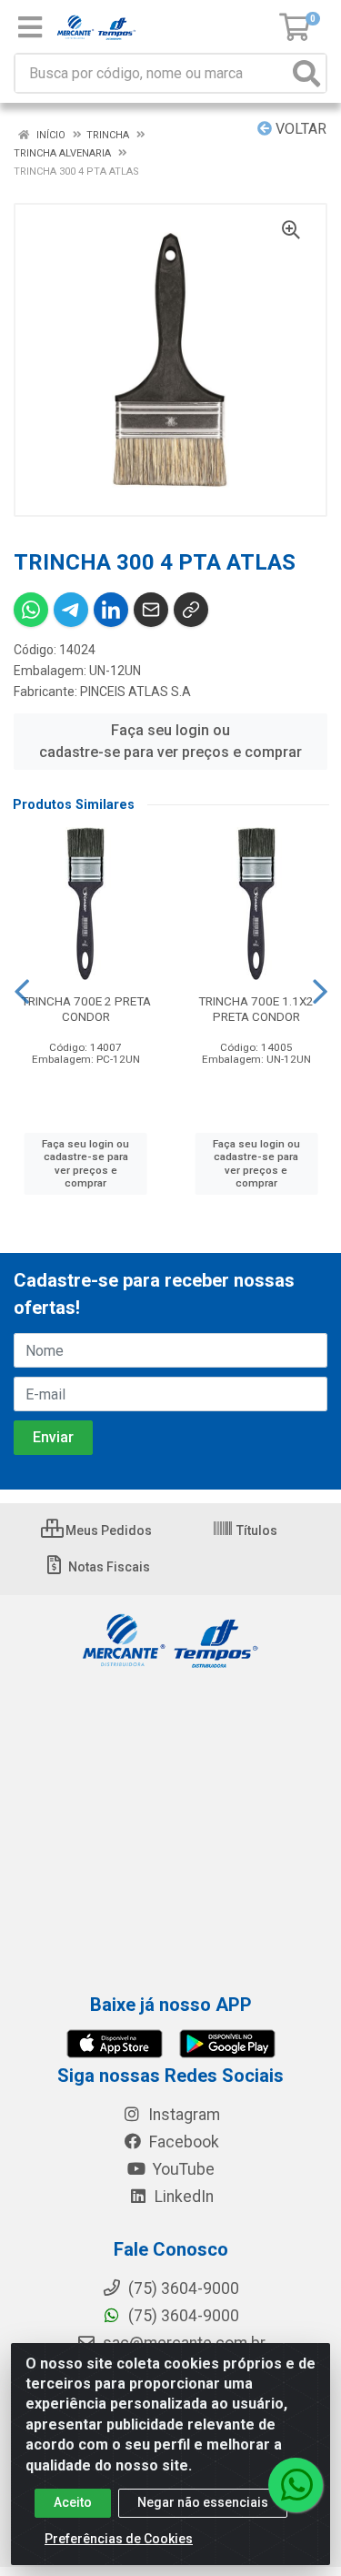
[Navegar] (22, 992)
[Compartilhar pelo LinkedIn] (111, 610)
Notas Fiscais (108, 1567)
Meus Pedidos (107, 1530)
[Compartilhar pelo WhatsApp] (31, 610)
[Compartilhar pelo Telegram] (71, 610)
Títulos (256, 1530)
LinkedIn (182, 2197)
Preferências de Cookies (119, 2539)
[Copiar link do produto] (191, 610)
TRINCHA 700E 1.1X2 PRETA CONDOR (256, 1009)
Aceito (73, 2502)
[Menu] (30, 27)
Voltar (299, 129)
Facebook (182, 2142)
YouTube (182, 2169)
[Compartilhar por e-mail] (151, 610)
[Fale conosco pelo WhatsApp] (296, 2485)
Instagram (182, 2115)
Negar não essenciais (203, 2502)
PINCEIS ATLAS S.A (135, 692)
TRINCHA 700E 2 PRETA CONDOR (86, 1009)
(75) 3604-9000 (182, 2316)
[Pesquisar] (306, 73)
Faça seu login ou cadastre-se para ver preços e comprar (170, 741)
